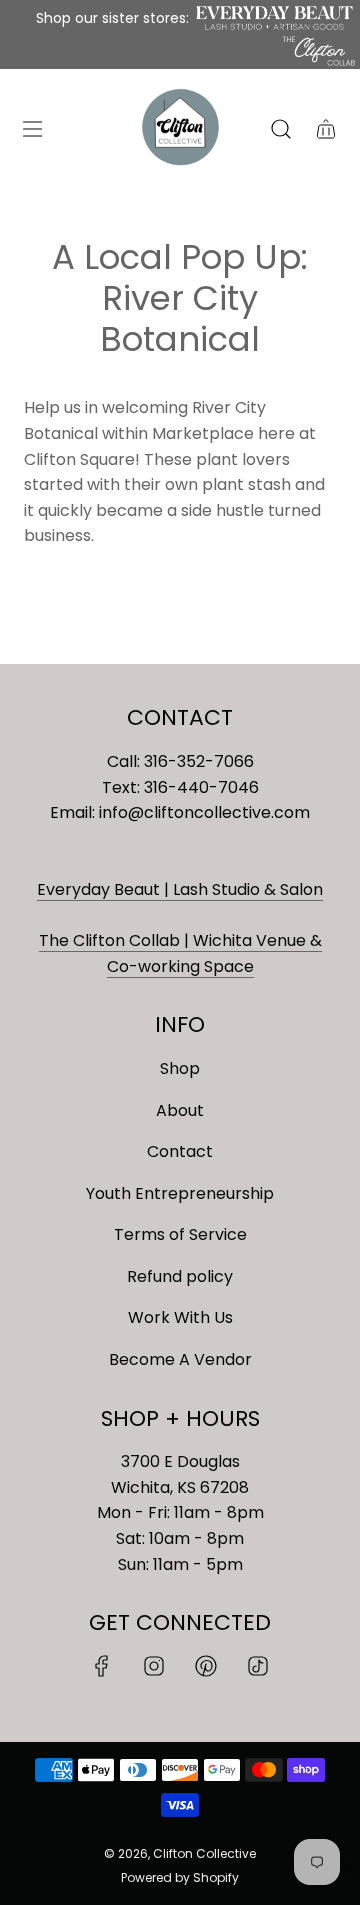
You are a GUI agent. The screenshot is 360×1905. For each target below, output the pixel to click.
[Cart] (325, 129)
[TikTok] (258, 1666)
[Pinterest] (206, 1666)
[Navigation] (32, 129)
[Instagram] (154, 1666)
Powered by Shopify (180, 1877)
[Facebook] (102, 1666)
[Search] (280, 129)
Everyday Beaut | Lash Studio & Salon (180, 889)
